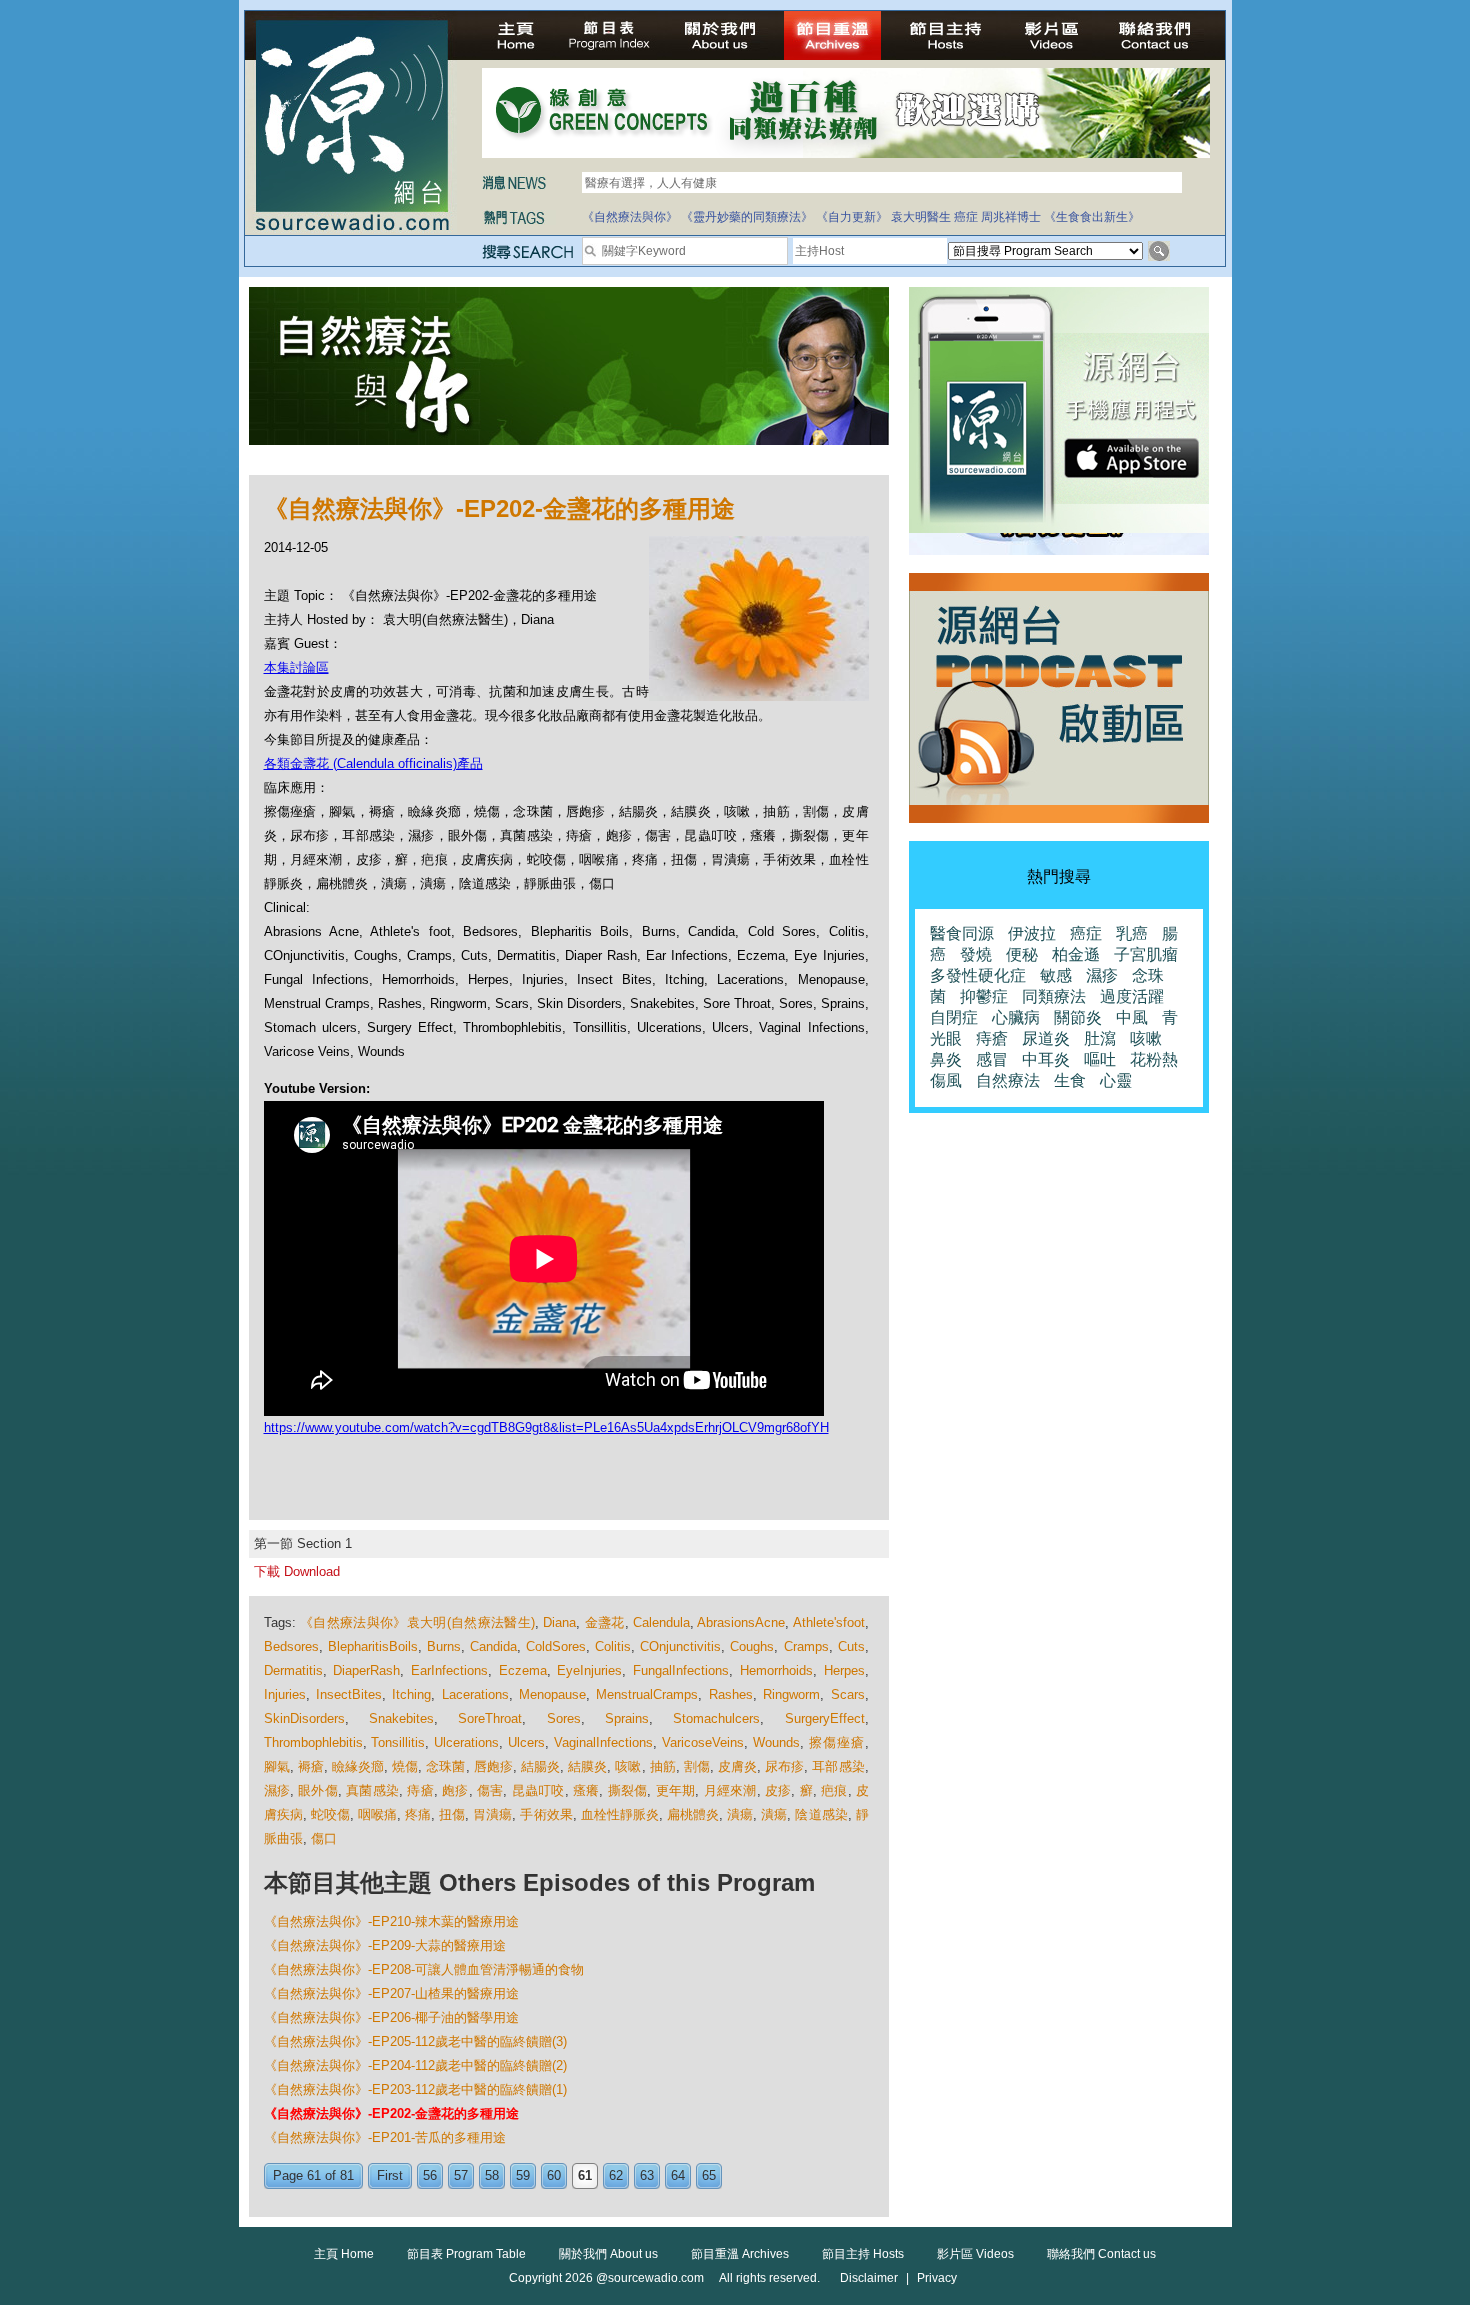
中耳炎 (1046, 1059)
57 (461, 2175)
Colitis (613, 1646)
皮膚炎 (737, 1766)
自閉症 (954, 1017)
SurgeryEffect (825, 1718)
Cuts (851, 1646)
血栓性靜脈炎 (620, 1814)
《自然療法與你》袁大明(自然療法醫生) (417, 1622)
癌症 (966, 217)
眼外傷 (318, 1790)
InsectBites (349, 1694)
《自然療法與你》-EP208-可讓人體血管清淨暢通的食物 (424, 1969)
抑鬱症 (984, 996)
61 (585, 2175)
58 (492, 2175)
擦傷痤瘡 (837, 1742)
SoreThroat (490, 1718)
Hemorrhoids (776, 1670)
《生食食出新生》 (1092, 217)
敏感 (1056, 975)
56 (430, 2175)
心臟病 (1016, 1017)
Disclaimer (869, 2278)
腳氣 (277, 1766)
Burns (444, 1646)
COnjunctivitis (680, 1646)
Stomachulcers (716, 1718)
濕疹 (277, 1790)
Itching (411, 1694)
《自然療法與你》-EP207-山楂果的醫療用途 (391, 1993)
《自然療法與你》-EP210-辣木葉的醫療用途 (391, 1921)
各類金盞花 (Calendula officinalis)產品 (373, 763)
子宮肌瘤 (1146, 954)
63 (647, 2175)
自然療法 (1008, 1080)
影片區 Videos (975, 2254)
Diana (559, 1622)
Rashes (731, 1694)
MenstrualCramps (647, 1694)
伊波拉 (1032, 933)
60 (554, 2175)
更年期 (676, 1790)
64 (678, 2175)
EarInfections (449, 1670)
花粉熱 (1154, 1059)
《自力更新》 (852, 217)
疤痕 (834, 1790)
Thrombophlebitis (313, 1742)
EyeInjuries (589, 1670)
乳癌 (1132, 933)
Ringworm (791, 1694)
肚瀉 (1100, 1038)
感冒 (992, 1059)
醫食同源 (962, 933)
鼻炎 (946, 1059)
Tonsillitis (398, 1742)
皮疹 (778, 1790)
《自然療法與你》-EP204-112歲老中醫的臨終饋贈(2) (415, 2065)
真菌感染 (372, 1790)
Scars (848, 1694)
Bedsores (291, 1646)
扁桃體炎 (693, 1814)
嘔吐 (1100, 1059)
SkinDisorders (304, 1718)
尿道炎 (1046, 1038)
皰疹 (455, 1790)
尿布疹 (784, 1766)
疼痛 (418, 1814)
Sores (564, 1718)
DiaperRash (366, 1670)
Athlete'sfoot (829, 1622)
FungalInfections (681, 1670)
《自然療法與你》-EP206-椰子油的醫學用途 (391, 2017)
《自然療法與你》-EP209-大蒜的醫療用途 (385, 1945)
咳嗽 (628, 1766)
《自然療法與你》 (630, 217)
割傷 (697, 1766)
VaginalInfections (603, 1742)
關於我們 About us (608, 2254)
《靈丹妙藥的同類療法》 (747, 217)
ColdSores (556, 1646)
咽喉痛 (377, 1814)
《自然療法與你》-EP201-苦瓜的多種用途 (385, 2137)
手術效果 (546, 1814)
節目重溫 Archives (740, 2254)
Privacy (937, 2278)
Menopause (552, 1694)
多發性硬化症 (978, 975)
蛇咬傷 (330, 1814)
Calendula (661, 1622)
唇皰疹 (493, 1766)
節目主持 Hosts (863, 2254)
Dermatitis (293, 1670)
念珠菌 (445, 1766)
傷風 (946, 1080)
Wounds (776, 1742)
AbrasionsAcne (741, 1622)
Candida (493, 1646)
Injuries (285, 1694)
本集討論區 (296, 667)
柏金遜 (1076, 954)
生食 (1070, 1080)
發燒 (976, 954)
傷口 (324, 1838)
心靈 (1116, 1080)
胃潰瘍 (492, 1814)
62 (616, 2175)
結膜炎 (587, 1766)
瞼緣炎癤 (358, 1766)
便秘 (1022, 954)
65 (709, 2175)
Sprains (627, 1718)
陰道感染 (821, 1814)
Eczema (523, 1670)
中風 (1132, 1017)
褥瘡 (311, 1766)
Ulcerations (466, 1742)
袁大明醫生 (921, 217)
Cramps (806, 1646)
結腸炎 (540, 1766)
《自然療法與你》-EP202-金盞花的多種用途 (391, 2113)
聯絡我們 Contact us (1101, 2254)
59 (523, 2175)
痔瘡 (420, 1790)
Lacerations (475, 1694)
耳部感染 (838, 1766)
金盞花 (605, 1622)
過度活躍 (1132, 996)
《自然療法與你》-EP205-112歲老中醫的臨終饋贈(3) (415, 2041)
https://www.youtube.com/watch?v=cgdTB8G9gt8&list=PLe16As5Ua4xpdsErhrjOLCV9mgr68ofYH (546, 1427)
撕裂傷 (628, 1790)
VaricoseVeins (703, 1742)
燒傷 (405, 1766)
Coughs (752, 1646)
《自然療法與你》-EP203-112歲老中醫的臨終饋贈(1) (415, 2089)
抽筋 (663, 1766)
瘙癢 (586, 1790)
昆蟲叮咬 (538, 1790)
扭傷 (452, 1814)
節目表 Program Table (466, 2254)
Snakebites (401, 1718)
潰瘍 (740, 1814)
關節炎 (1078, 1017)
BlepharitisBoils (373, 1646)
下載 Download (297, 1571)
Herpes (844, 1670)
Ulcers (526, 1742)
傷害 (490, 1790)
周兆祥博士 (1011, 217)
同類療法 (1054, 996)
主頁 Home (344, 2254)
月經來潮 (730, 1790)
